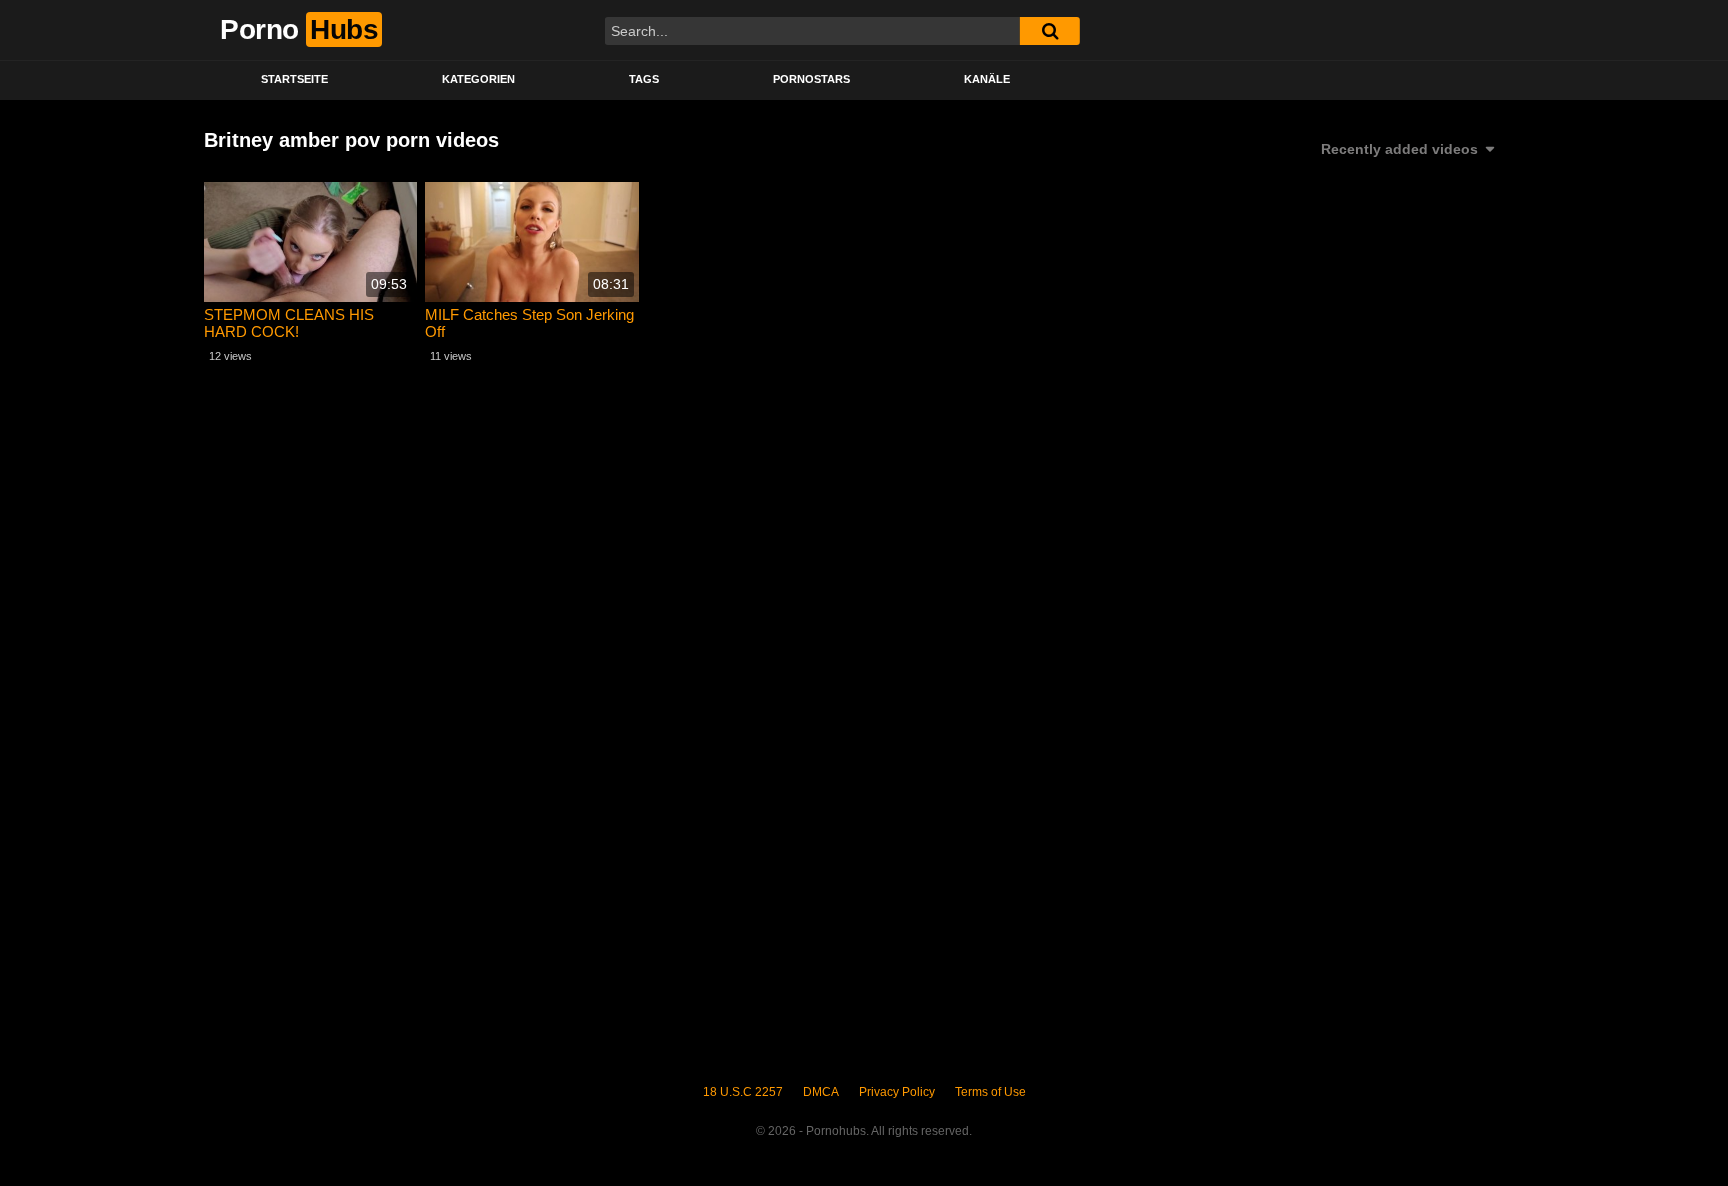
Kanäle (987, 79)
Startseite (294, 79)
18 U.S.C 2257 (743, 1092)
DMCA (821, 1092)
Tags (644, 79)
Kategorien (478, 79)
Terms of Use (990, 1092)
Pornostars (811, 79)
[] (1050, 31)
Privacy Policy (897, 1092)
